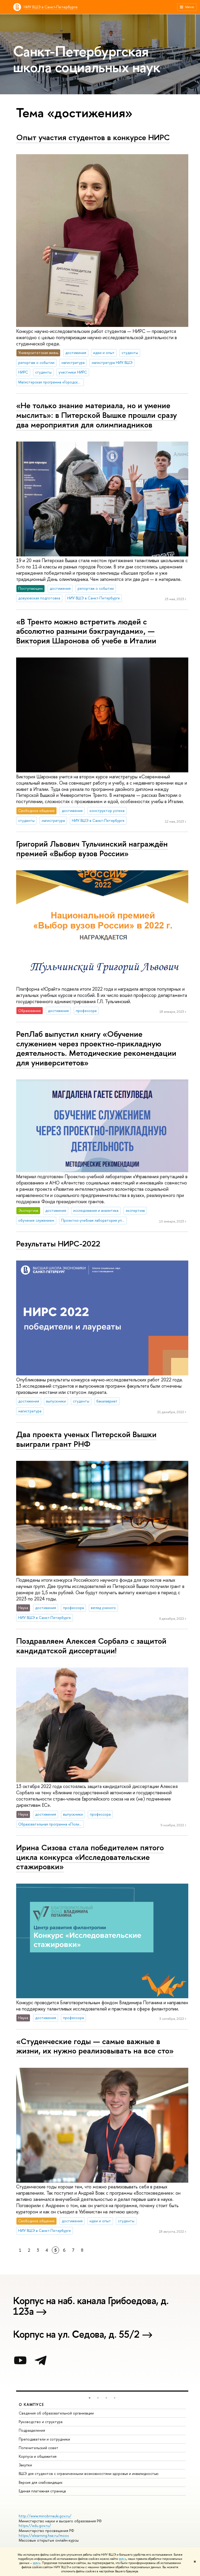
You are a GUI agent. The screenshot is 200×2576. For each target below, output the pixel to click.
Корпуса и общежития (38, 2456)
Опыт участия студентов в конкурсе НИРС (93, 137)
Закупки (25, 2465)
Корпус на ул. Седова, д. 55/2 (76, 2335)
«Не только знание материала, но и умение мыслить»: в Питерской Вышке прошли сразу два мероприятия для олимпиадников (96, 415)
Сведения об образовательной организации (56, 2413)
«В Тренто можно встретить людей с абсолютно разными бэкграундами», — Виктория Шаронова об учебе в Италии (86, 631)
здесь (123, 2559)
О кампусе (32, 2404)
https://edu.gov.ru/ (35, 2526)
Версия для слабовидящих (41, 2482)
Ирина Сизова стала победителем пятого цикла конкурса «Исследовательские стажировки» (90, 1857)
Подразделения (32, 2430)
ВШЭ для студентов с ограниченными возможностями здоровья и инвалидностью (89, 2473)
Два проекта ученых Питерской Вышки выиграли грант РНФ (86, 1439)
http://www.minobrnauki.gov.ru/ (45, 2516)
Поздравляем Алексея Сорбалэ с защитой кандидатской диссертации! (91, 1646)
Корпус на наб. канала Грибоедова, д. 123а (91, 2307)
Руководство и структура (41, 2422)
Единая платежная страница (42, 2491)
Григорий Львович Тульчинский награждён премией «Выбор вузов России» (92, 849)
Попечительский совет (39, 2448)
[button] (90, 2398)
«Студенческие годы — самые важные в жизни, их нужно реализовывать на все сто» (95, 2046)
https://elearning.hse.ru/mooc (44, 2535)
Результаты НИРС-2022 (58, 1244)
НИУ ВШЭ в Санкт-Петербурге (51, 7)
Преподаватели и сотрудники (44, 2439)
